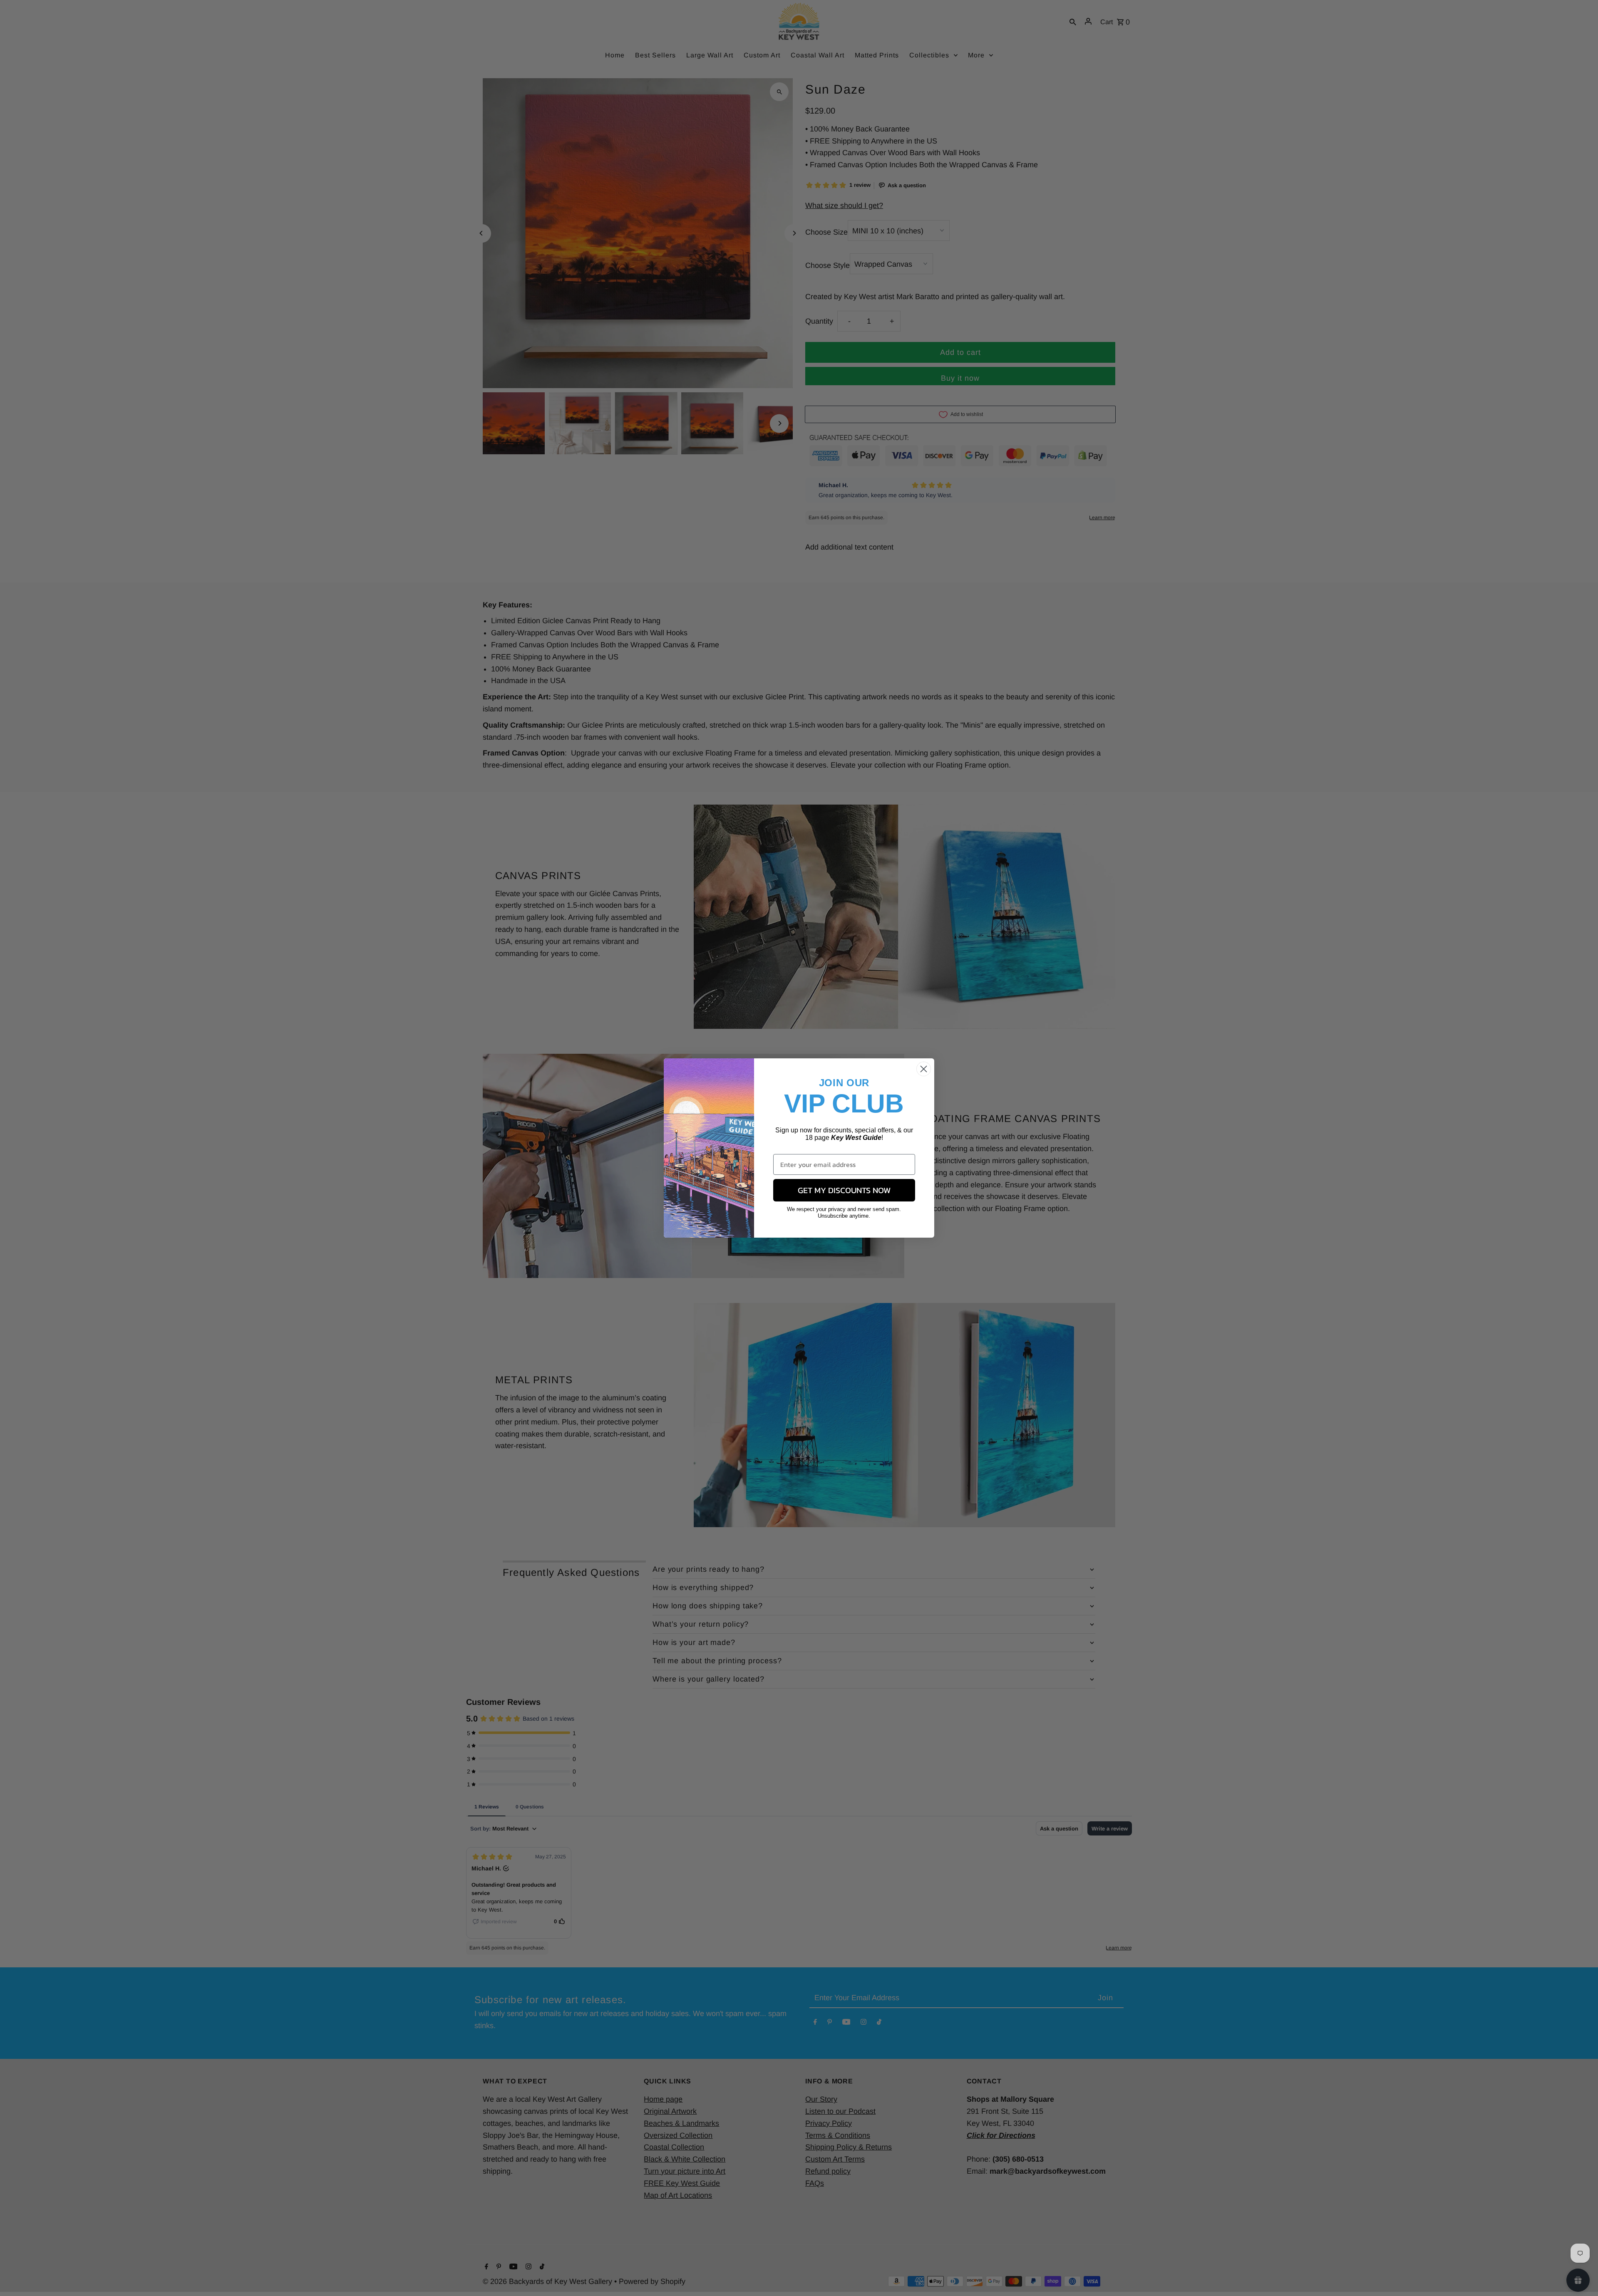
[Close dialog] (924, 1069)
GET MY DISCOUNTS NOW (844, 1190)
